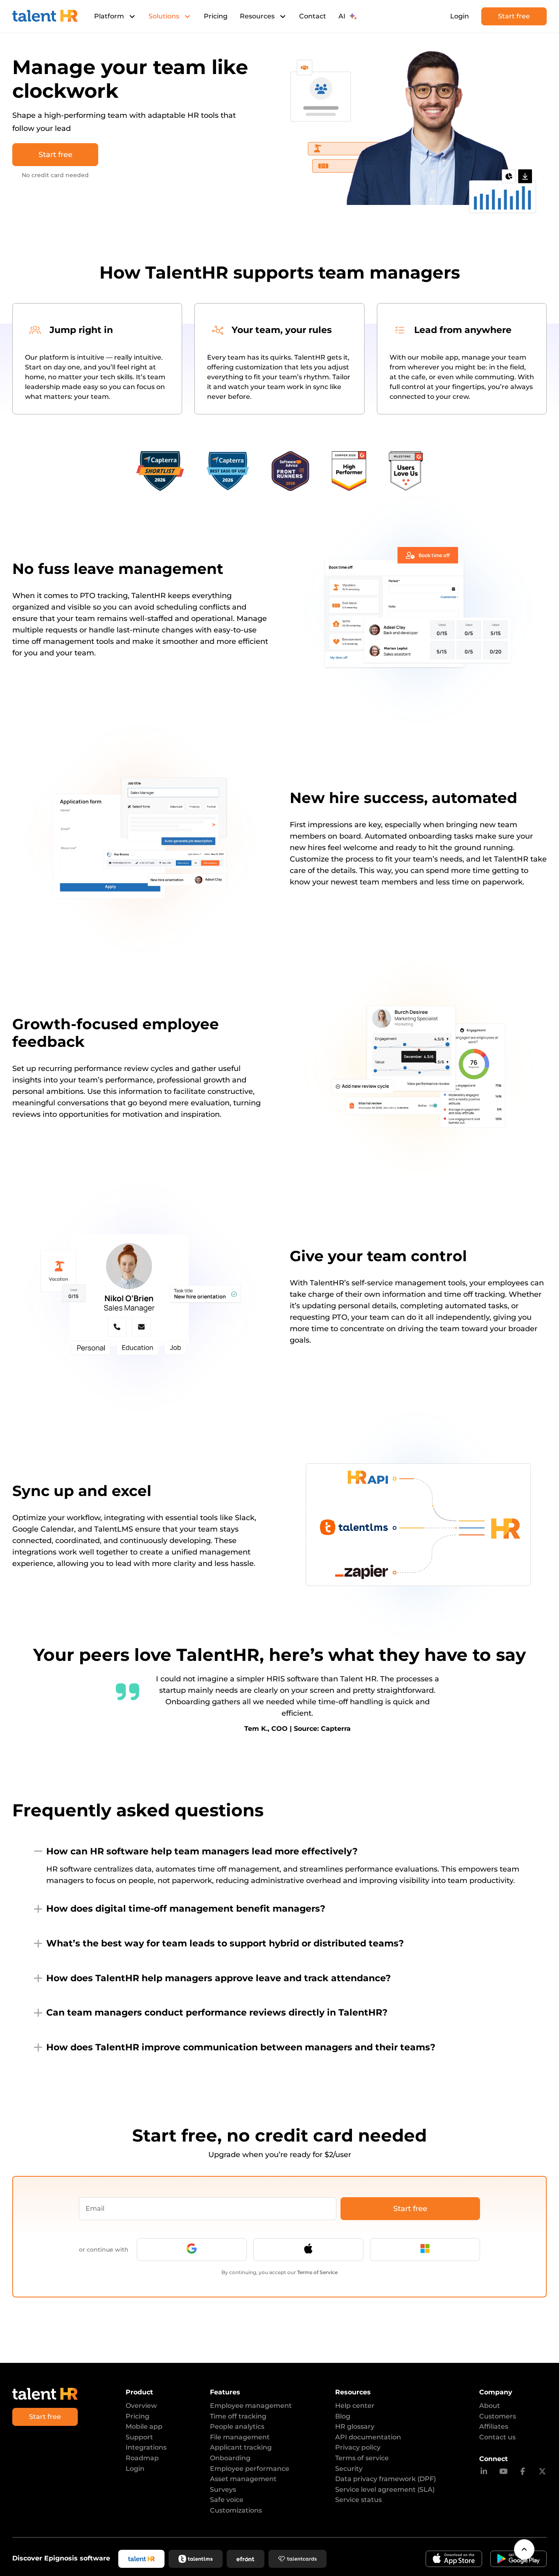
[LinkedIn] (484, 2472)
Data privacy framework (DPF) (385, 2479)
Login (460, 16)
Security (349, 2469)
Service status (358, 2500)
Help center (355, 2406)
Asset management (243, 2479)
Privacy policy (358, 2447)
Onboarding (230, 2458)
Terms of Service (317, 2272)
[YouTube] (504, 2472)
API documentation (368, 2437)
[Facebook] (523, 2472)
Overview (141, 2406)
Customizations (236, 2510)
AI (342, 16)
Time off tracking (238, 2416)
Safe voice (227, 2500)
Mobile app (144, 2426)
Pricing (216, 16)
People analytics (237, 2426)
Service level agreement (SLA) (385, 2489)
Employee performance (250, 2469)
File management (240, 2437)
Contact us (497, 2437)
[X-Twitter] (542, 2472)
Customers (498, 2416)
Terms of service (362, 2458)
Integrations (146, 2447)
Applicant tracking (241, 2447)
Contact (313, 16)
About (490, 2406)
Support (139, 2437)
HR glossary (355, 2426)
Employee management (251, 2406)
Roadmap (142, 2458)
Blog (343, 2416)
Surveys (223, 2489)
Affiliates (494, 2426)
